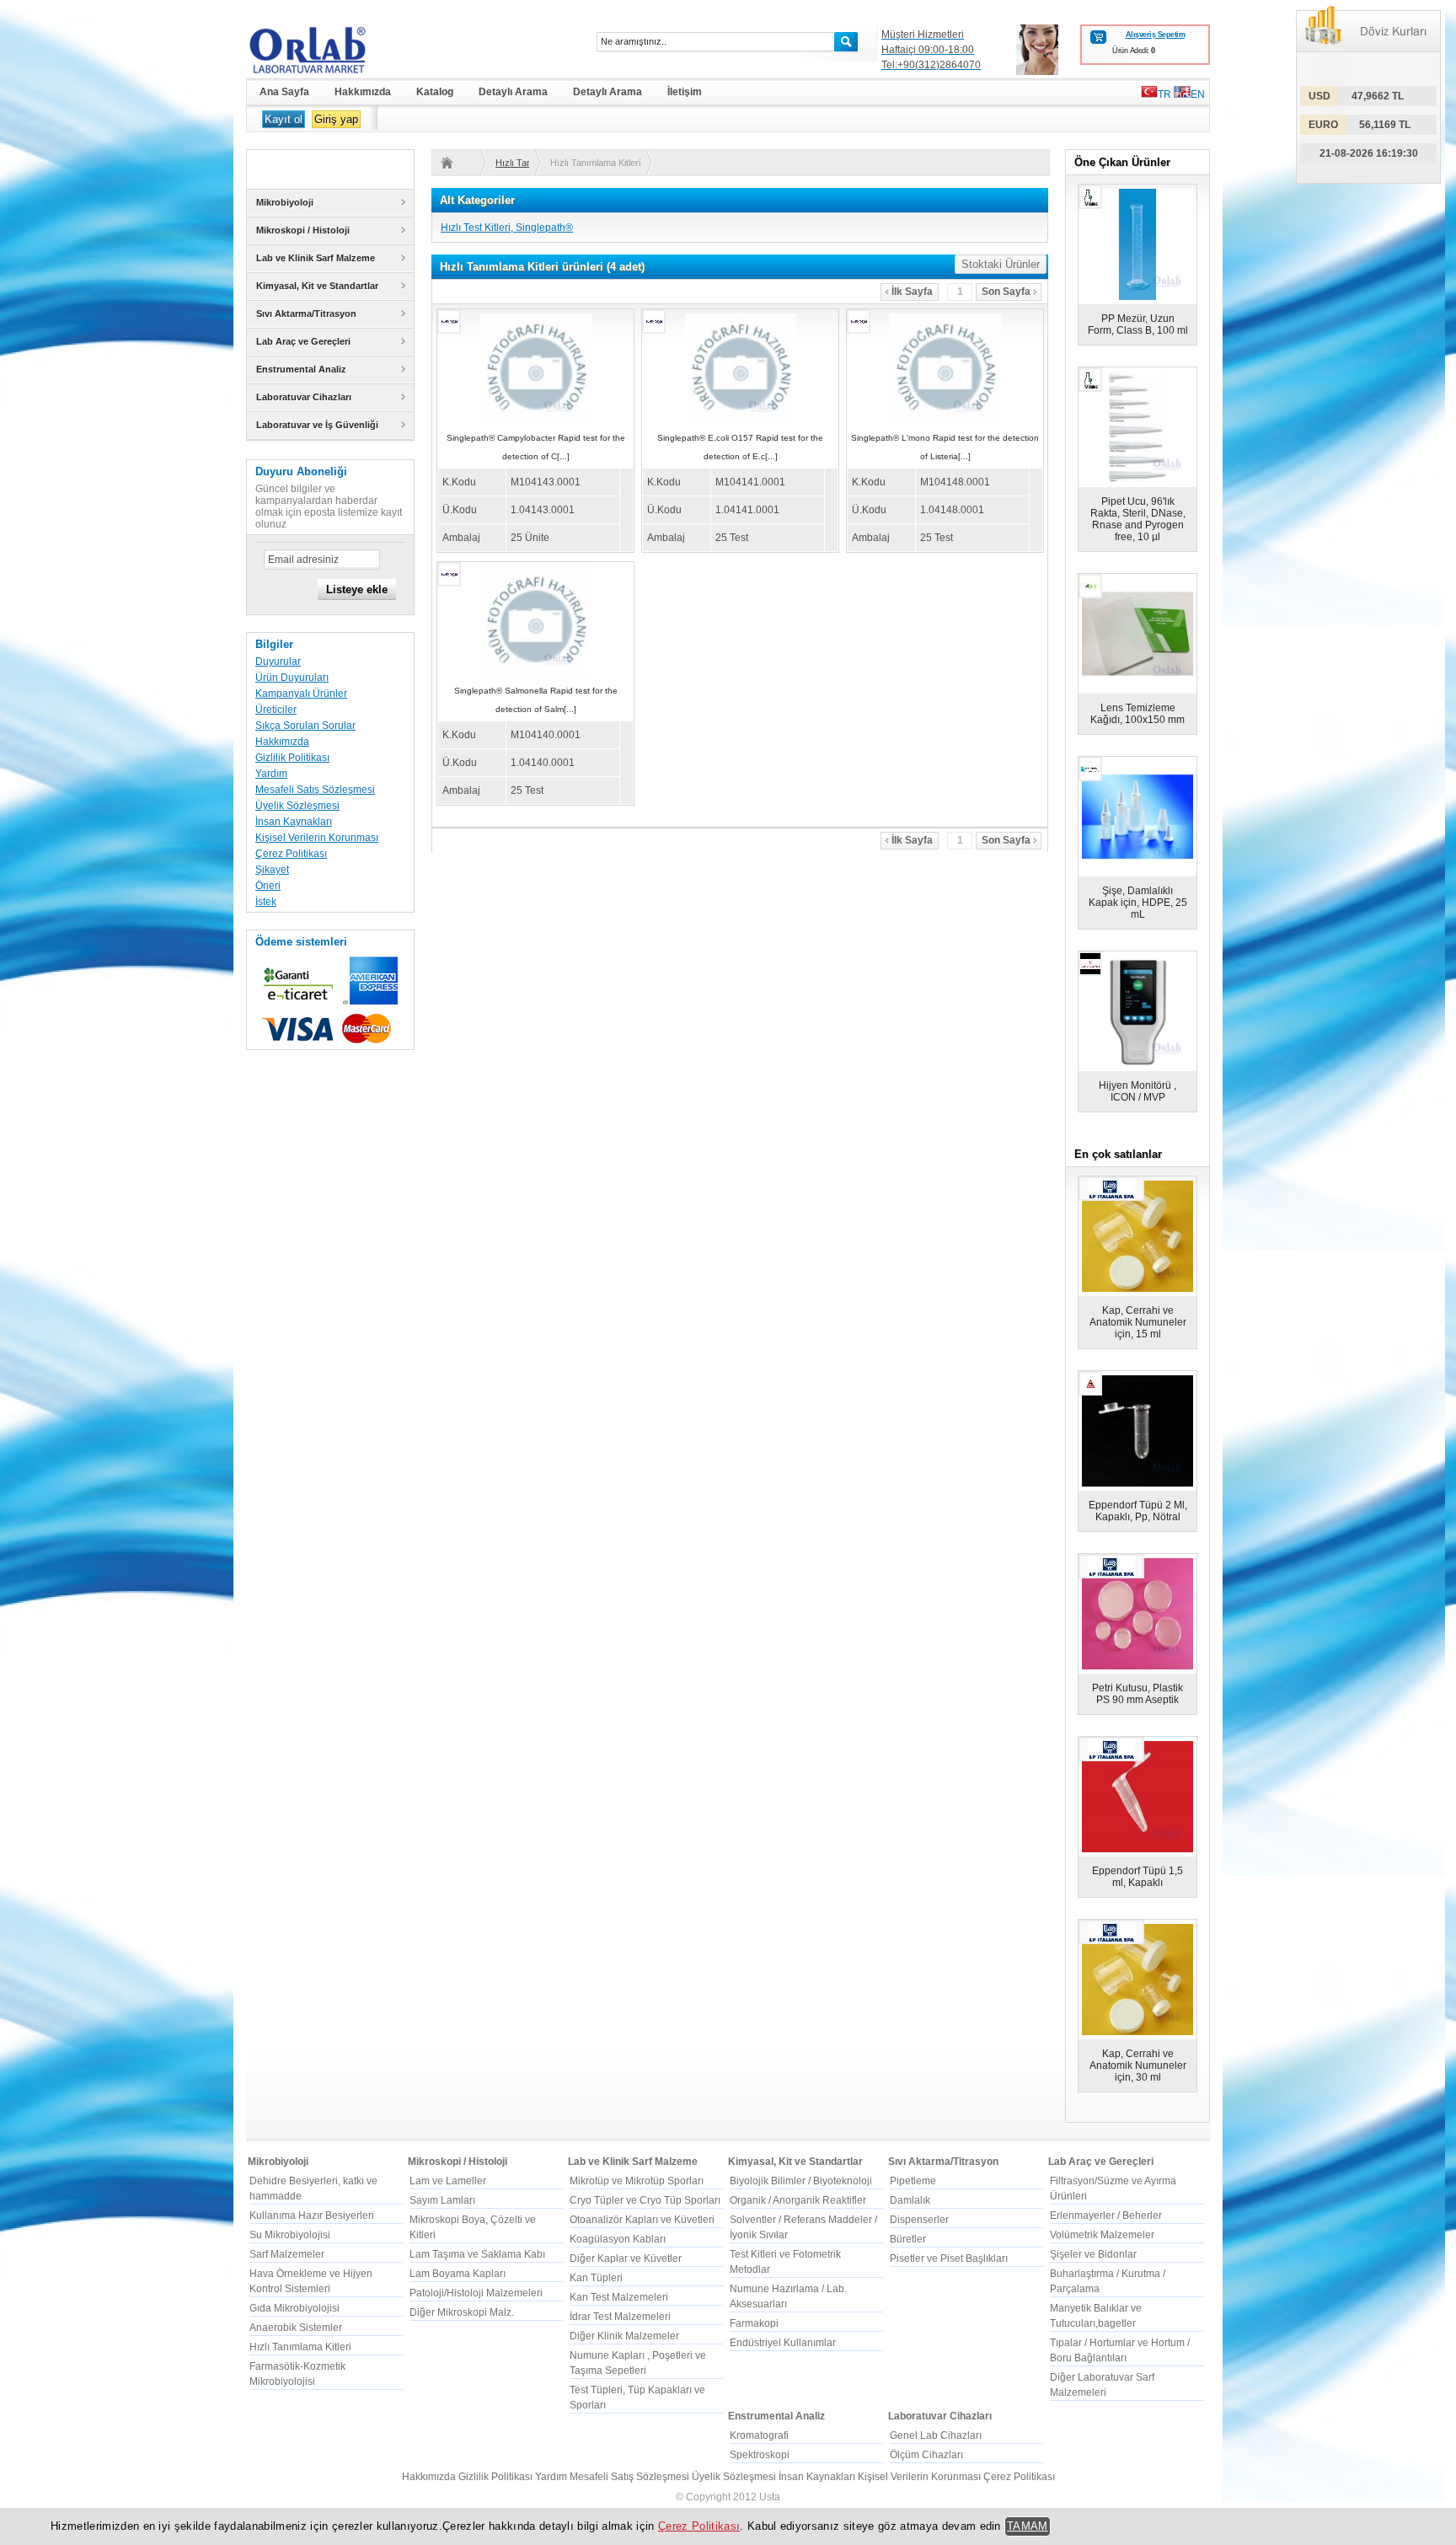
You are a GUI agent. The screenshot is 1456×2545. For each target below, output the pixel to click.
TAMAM (1028, 2526)
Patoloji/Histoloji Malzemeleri (476, 2293)
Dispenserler (919, 2220)
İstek (266, 902)
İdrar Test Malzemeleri (620, 2317)
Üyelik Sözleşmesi (297, 806)
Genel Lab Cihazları (936, 2435)
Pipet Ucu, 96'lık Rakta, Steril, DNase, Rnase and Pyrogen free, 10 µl (1138, 519)
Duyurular (278, 662)
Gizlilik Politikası (292, 758)
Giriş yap (336, 119)
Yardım (271, 774)
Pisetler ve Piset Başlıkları (949, 2258)
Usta (770, 2497)
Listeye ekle (357, 589)
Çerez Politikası (291, 854)
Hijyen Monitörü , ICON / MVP (1137, 1091)
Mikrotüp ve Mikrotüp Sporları (637, 2181)
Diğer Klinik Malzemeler (624, 2336)
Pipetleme (913, 2181)
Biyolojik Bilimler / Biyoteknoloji (801, 2181)
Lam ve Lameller (448, 2181)
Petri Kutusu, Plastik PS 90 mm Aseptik (1137, 1694)
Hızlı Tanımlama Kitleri (512, 163)
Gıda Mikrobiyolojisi (294, 2308)
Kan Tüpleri (596, 2278)
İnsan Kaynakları (294, 822)
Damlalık (910, 2200)
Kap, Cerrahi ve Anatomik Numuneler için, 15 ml (1138, 1322)
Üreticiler (276, 710)
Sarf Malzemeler (287, 2254)
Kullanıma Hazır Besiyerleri (312, 2215)
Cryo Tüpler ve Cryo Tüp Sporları (645, 2200)
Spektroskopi (760, 2455)
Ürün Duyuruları (292, 678)
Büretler (908, 2239)
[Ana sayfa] (458, 163)
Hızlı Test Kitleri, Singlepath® (507, 228)
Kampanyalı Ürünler (301, 694)
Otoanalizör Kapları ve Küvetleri (642, 2220)
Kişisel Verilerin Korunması (317, 838)
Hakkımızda (282, 742)
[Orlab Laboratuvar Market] (330, 50)
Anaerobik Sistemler (296, 2328)
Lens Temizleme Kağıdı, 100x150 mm (1137, 714)
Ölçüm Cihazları (926, 2455)
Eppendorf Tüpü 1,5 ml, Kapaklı (1137, 1877)
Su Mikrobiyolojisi (290, 2235)
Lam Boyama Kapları (458, 2274)
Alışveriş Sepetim (1155, 35)
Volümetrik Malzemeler (1102, 2235)
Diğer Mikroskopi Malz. (462, 2312)
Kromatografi (759, 2435)
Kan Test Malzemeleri (619, 2297)
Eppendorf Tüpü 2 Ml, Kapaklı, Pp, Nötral (1138, 1511)
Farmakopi (754, 2323)
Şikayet (272, 870)
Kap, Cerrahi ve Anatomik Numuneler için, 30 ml (1138, 2065)
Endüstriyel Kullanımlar (783, 2343)
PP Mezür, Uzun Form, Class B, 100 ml (1138, 324)
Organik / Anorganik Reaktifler (798, 2200)
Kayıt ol (284, 119)
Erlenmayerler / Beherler (1106, 2215)
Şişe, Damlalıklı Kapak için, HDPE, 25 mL (1138, 903)
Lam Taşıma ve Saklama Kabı (477, 2254)
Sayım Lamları (442, 2200)
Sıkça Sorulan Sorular (305, 726)
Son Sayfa (1006, 292)
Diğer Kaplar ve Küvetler (626, 2258)
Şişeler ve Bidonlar (1093, 2254)
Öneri (268, 886)
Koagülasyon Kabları (618, 2239)
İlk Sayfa (912, 292)
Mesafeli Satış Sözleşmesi (315, 790)
